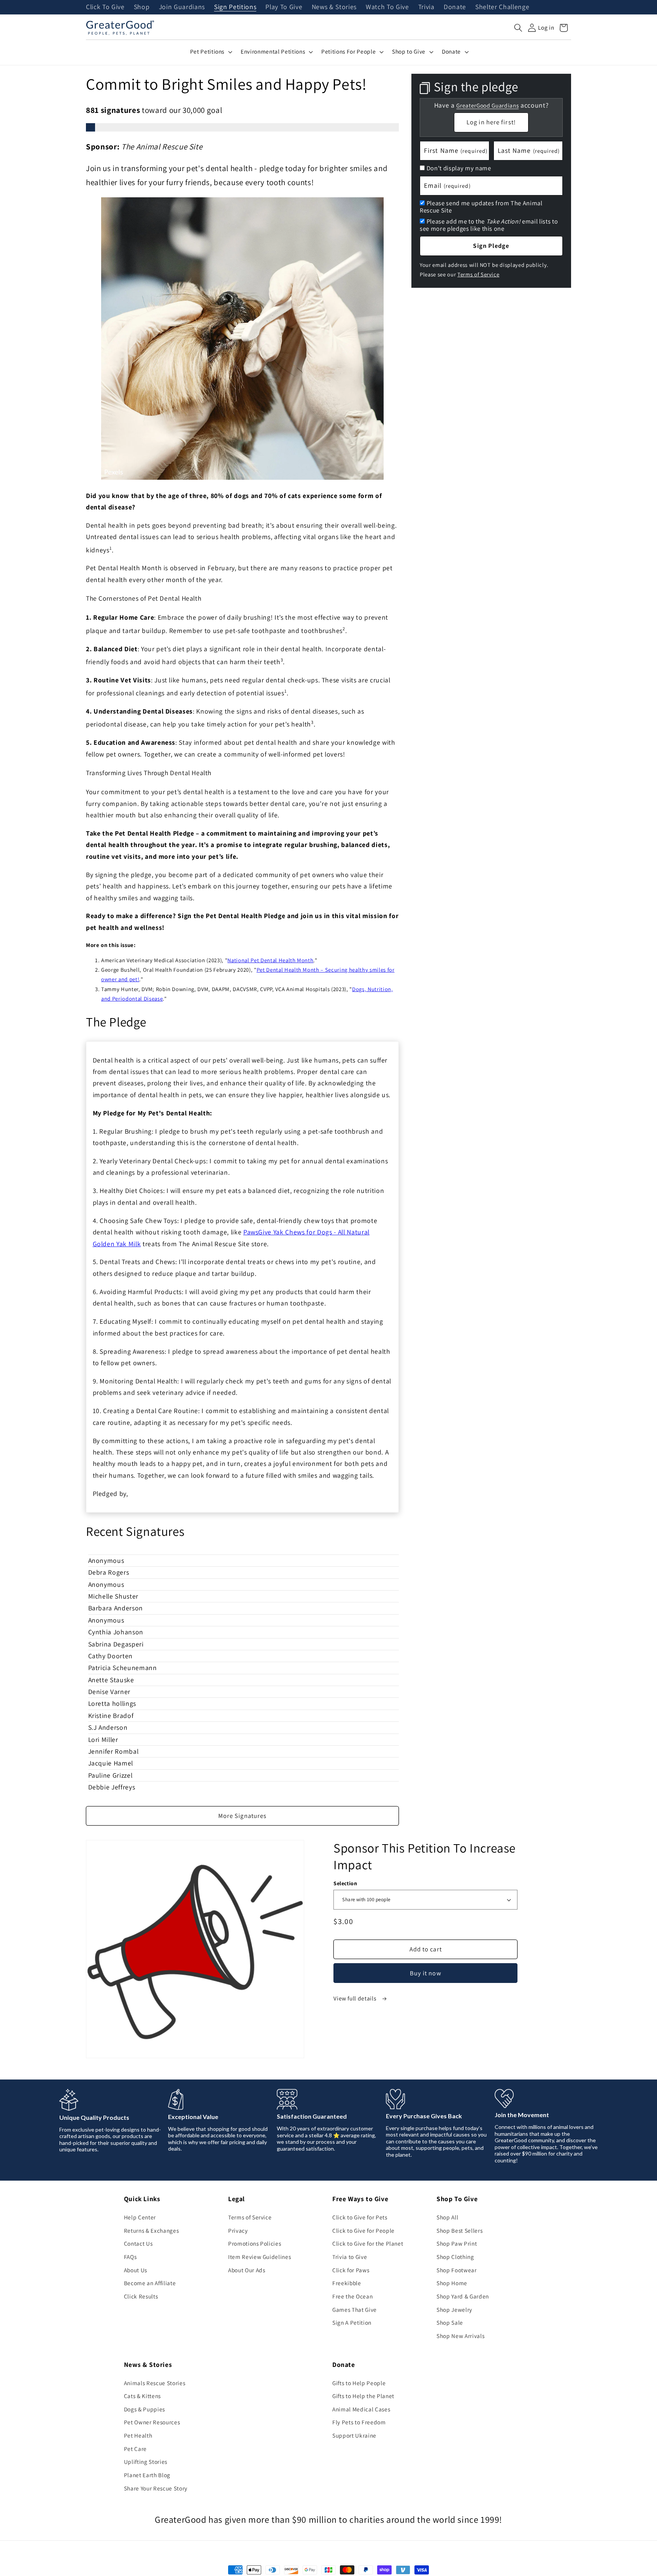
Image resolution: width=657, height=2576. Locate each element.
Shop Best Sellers (459, 2230)
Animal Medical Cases (361, 2409)
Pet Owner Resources (152, 2422)
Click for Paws (351, 2270)
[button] (518, 28)
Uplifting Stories (146, 2462)
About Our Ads (247, 2270)
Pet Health (138, 2435)
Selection (345, 1883)
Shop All (447, 2217)
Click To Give (105, 7)
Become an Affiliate (150, 2283)
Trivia (426, 7)
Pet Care (135, 2449)
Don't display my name (459, 168)
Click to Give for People (363, 2230)
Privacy (238, 2230)
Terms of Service (478, 274)
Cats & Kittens (142, 2396)
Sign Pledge (491, 246)
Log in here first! (491, 122)
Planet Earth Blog (147, 2475)
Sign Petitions (235, 7)
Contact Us (138, 2243)
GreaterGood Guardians (487, 105)
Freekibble (347, 2283)
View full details (355, 1998)
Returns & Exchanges (152, 2230)
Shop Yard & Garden (463, 2296)
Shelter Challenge (502, 7)
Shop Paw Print (457, 2243)
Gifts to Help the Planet (363, 2396)
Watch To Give (387, 7)
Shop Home (452, 2283)
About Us (136, 2270)
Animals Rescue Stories (155, 2383)
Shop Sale (450, 2322)
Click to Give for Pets (360, 2217)
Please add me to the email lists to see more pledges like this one (489, 225)
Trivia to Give (350, 2257)
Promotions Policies (255, 2243)
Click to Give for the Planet (368, 2243)
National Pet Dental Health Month (270, 960)
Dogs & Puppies (144, 2409)
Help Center (140, 2217)
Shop (142, 7)
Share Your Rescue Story (156, 2488)
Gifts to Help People (359, 2383)
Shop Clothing (455, 2257)
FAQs (130, 2257)
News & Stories (334, 7)
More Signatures (243, 1816)
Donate (455, 7)
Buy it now (426, 1973)
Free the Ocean (352, 2296)
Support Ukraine (354, 2435)
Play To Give (284, 7)
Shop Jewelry (454, 2310)
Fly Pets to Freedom (359, 2422)
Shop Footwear (457, 2270)
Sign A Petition (352, 2322)
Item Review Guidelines (260, 2257)
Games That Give (355, 2310)
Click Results (141, 2296)
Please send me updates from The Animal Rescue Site (481, 207)
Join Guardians (182, 7)
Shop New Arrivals (460, 2336)
